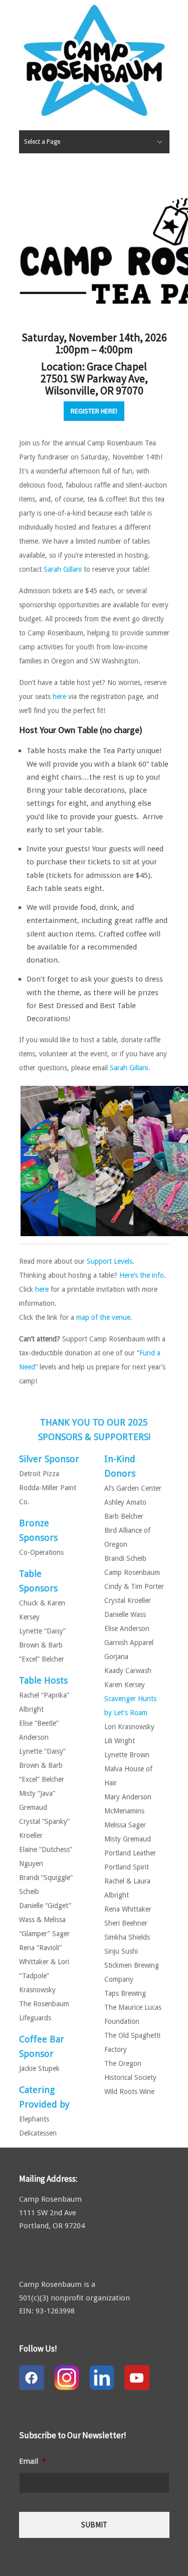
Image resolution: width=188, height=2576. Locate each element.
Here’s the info (142, 1275)
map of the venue (103, 1317)
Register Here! (94, 411)
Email (33, 2461)
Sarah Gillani (63, 569)
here (59, 696)
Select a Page (42, 142)
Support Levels (110, 1261)
